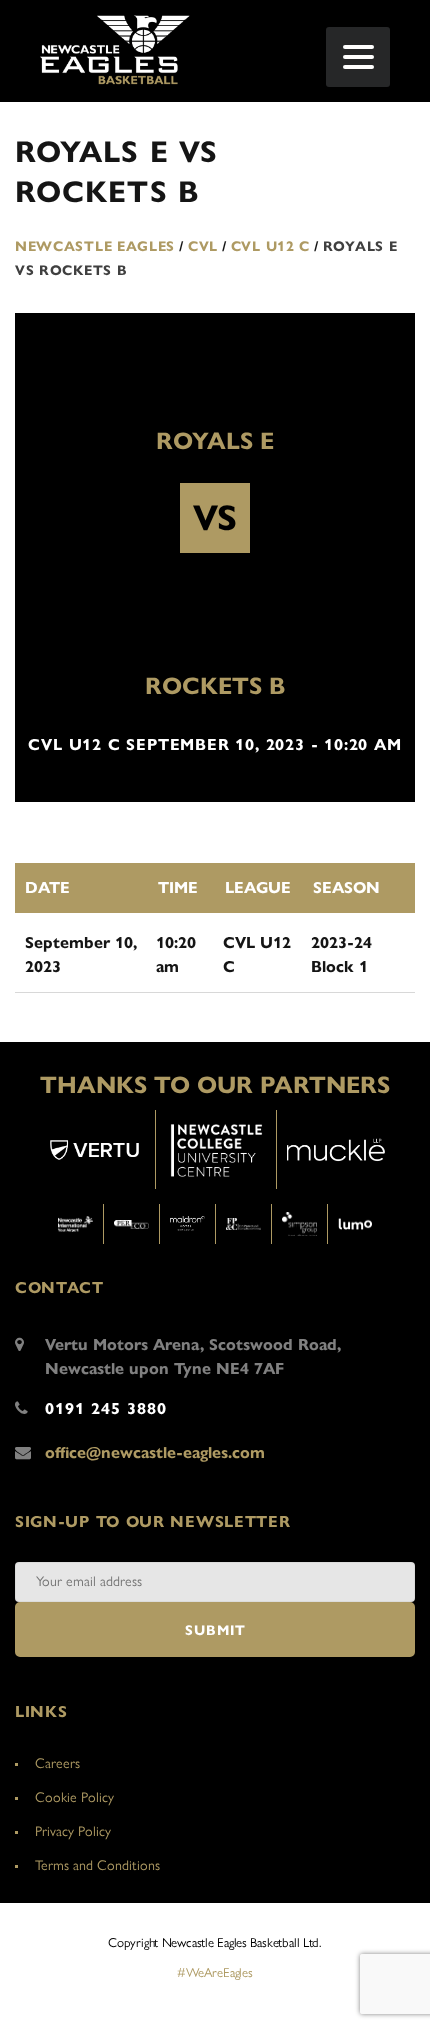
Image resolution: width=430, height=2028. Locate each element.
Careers (57, 1763)
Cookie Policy (74, 1797)
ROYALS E (215, 441)
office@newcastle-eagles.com (155, 1452)
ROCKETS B (215, 686)
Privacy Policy (73, 1831)
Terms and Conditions (97, 1865)
